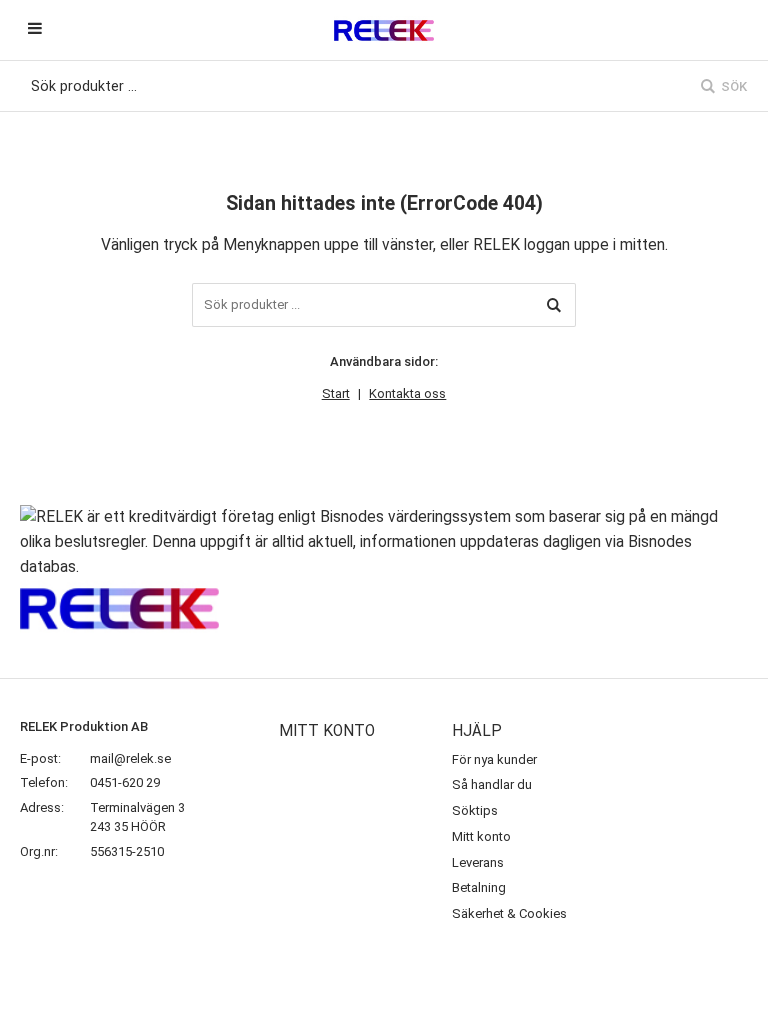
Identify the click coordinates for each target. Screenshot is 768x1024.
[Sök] (554, 305)
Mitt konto (481, 836)
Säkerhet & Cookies (509, 913)
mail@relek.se (130, 758)
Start (336, 393)
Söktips (475, 810)
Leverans (478, 862)
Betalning (479, 887)
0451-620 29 (125, 782)
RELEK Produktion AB (84, 726)
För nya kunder (494, 759)
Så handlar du (492, 784)
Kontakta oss (407, 393)
